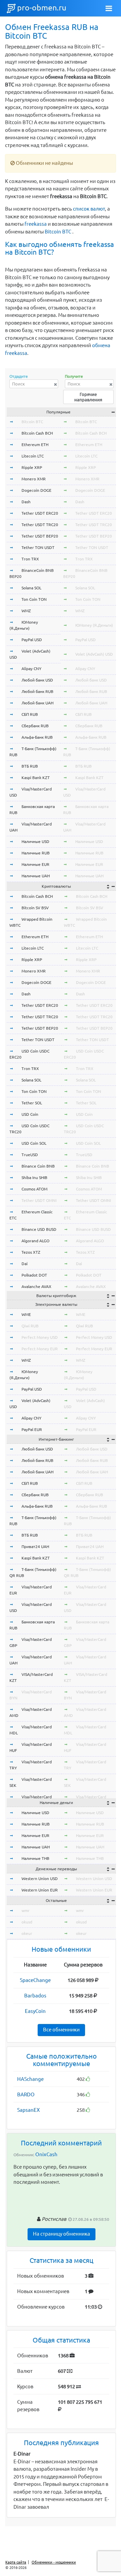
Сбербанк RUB (35, 726)
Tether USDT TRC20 (40, 525)
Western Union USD (40, 1879)
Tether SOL (32, 1103)
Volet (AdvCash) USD (94, 654)
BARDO (26, 2094)
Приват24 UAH (35, 1547)
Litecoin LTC (33, 456)
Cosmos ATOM (34, 1189)
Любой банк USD (37, 680)
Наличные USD (35, 841)
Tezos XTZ (31, 1252)
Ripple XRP (32, 467)
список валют (89, 209)
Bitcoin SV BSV (35, 908)
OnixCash (46, 2154)
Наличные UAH (36, 876)
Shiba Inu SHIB (34, 1177)
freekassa (36, 224)
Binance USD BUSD (39, 1229)
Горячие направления (88, 397)
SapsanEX (28, 2110)
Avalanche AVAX (36, 1286)
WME (26, 1314)
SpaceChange (35, 1980)
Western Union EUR (40, 1890)
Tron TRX (30, 559)
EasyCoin (35, 2011)
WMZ (26, 611)
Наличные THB (35, 1858)
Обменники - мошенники (54, 2562)
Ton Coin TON (34, 599)
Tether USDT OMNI (39, 1200)
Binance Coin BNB (38, 1166)
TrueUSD (30, 1155)
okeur (27, 1933)
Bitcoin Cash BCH (37, 433)
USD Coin (30, 1114)
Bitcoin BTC (58, 232)
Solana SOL (31, 588)
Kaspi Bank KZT (36, 778)
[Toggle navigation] (109, 8)
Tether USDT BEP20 (40, 536)
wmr (26, 1910)
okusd (27, 1922)
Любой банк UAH (37, 703)
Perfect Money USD (40, 1337)
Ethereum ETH (35, 445)
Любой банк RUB (37, 691)
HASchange (30, 2079)
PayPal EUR (32, 1429)
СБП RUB (30, 714)
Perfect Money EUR (40, 1349)
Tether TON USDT (38, 547)
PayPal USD (32, 640)
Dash (26, 502)
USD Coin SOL (34, 1143)
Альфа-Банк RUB (37, 737)
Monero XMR (34, 479)
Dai (25, 1264)
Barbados (35, 1996)
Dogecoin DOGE (36, 490)
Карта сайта (16, 2562)
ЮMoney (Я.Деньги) (94, 625)
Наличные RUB (36, 853)
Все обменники (61, 2030)
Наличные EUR (35, 864)
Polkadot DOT (34, 1275)
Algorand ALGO (35, 1241)
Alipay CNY (31, 669)
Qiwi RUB (30, 1326)
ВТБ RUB (30, 766)
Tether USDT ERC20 (40, 513)
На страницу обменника (62, 2234)
